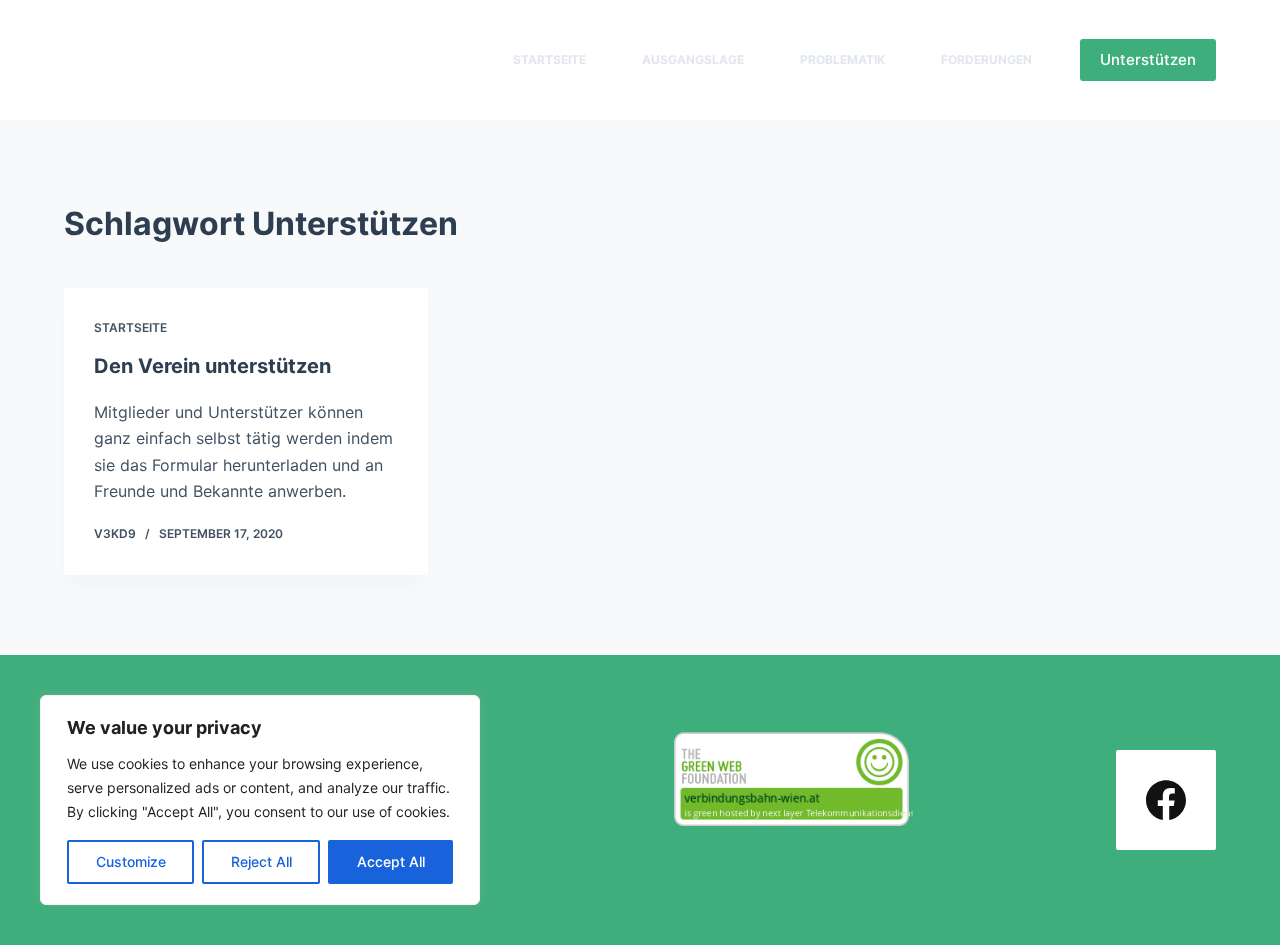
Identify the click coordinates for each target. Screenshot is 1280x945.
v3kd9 (115, 533)
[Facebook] (1166, 800)
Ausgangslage (693, 59)
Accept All (391, 861)
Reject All (261, 861)
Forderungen (986, 59)
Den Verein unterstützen (212, 366)
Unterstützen (1148, 59)
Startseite (549, 59)
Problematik (842, 59)
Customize (131, 861)
